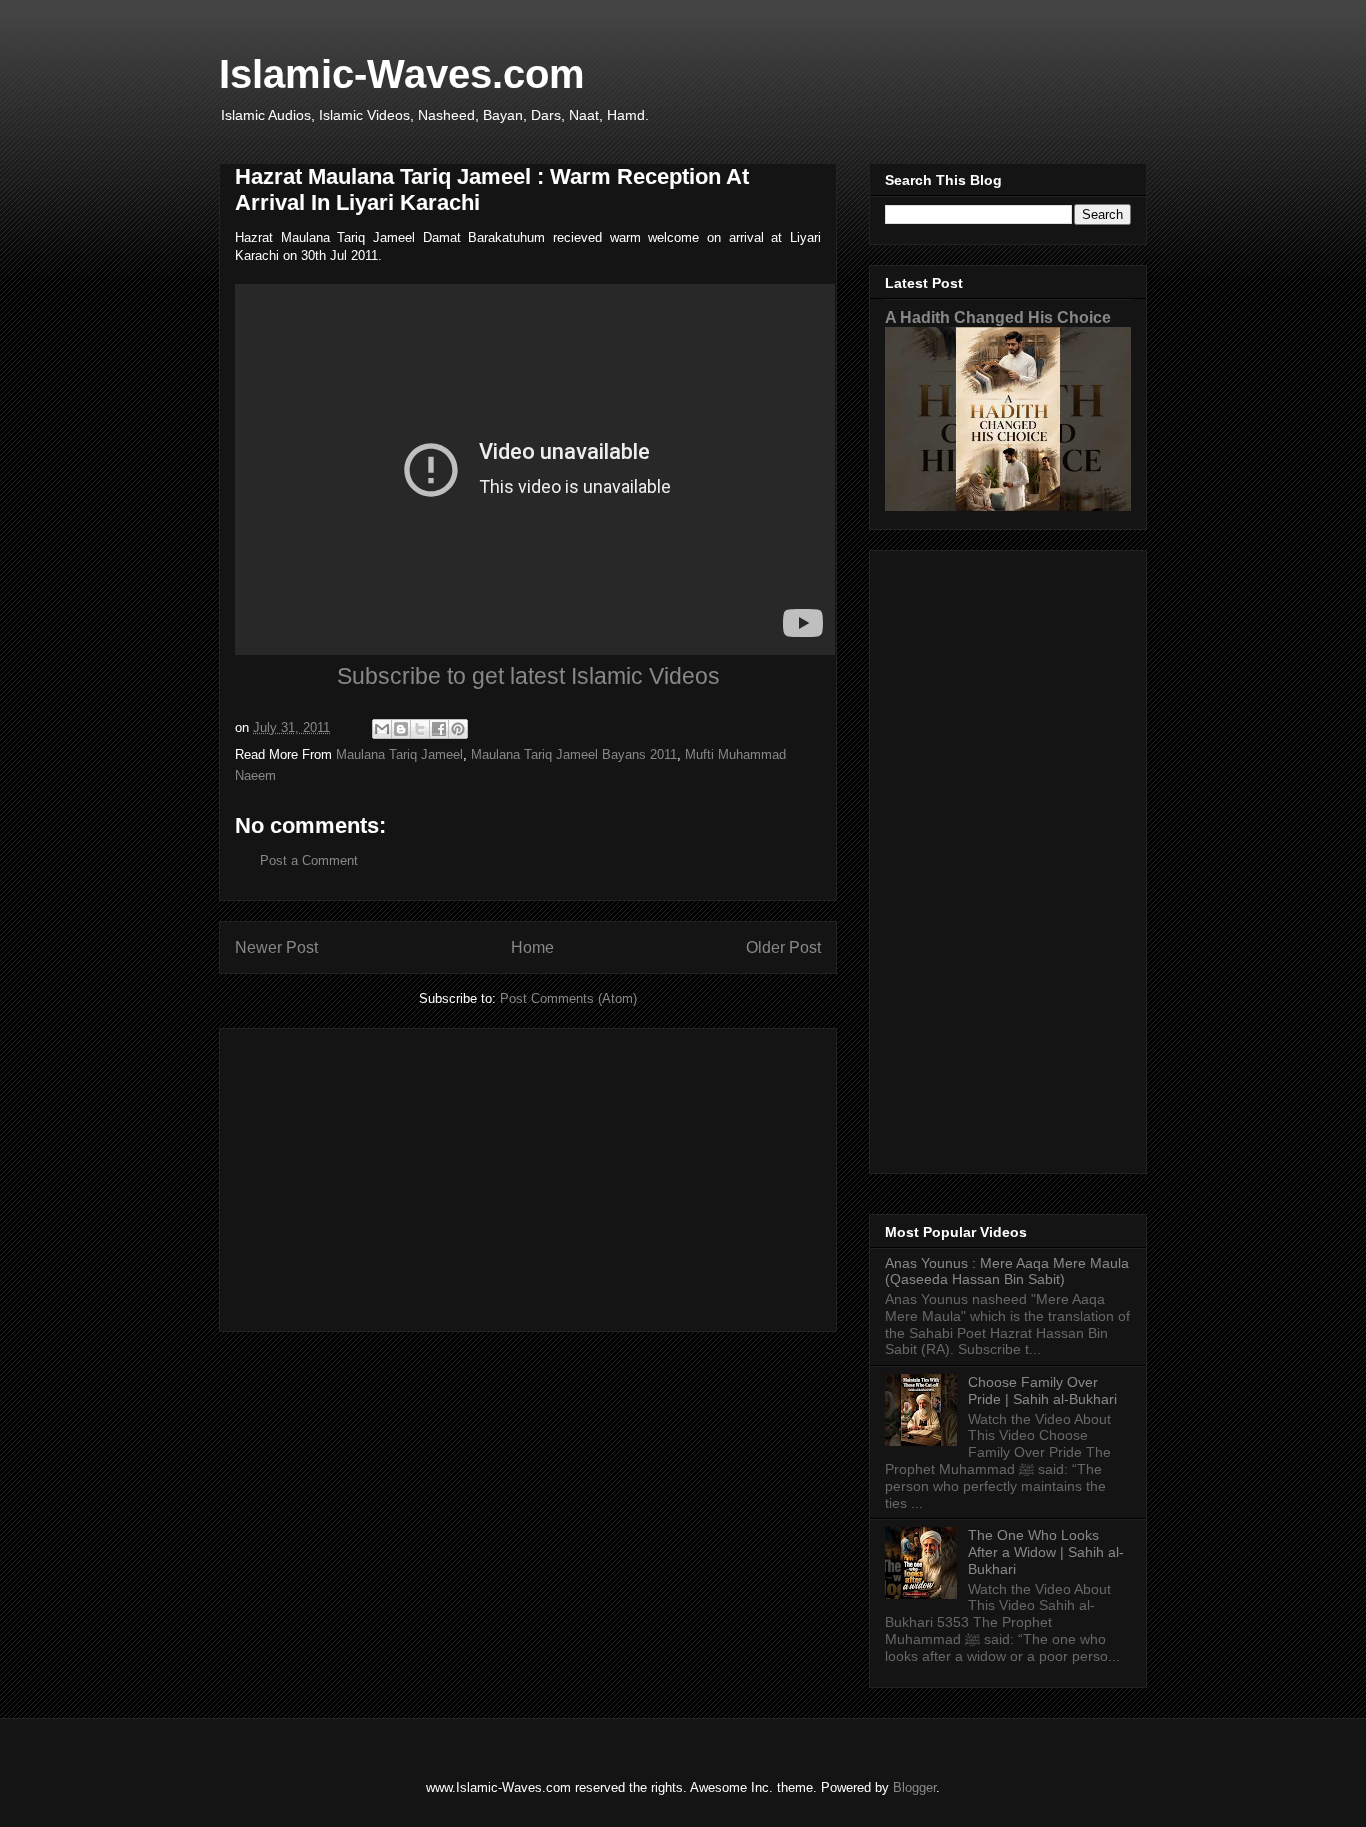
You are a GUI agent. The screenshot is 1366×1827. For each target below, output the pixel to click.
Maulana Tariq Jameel (399, 754)
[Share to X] (420, 729)
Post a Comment (309, 860)
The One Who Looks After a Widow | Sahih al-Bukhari (1046, 1552)
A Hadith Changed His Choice (998, 317)
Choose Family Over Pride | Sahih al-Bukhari (1042, 1390)
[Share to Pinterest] (458, 729)
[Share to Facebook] (439, 729)
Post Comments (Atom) (568, 998)
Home (532, 947)
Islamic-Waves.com (402, 74)
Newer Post (276, 947)
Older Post (783, 947)
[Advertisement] (528, 1176)
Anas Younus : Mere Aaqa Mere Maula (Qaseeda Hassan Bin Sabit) (1007, 1271)
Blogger (914, 1787)
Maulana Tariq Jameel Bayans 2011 (574, 754)
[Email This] (382, 729)
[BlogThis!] (401, 729)
